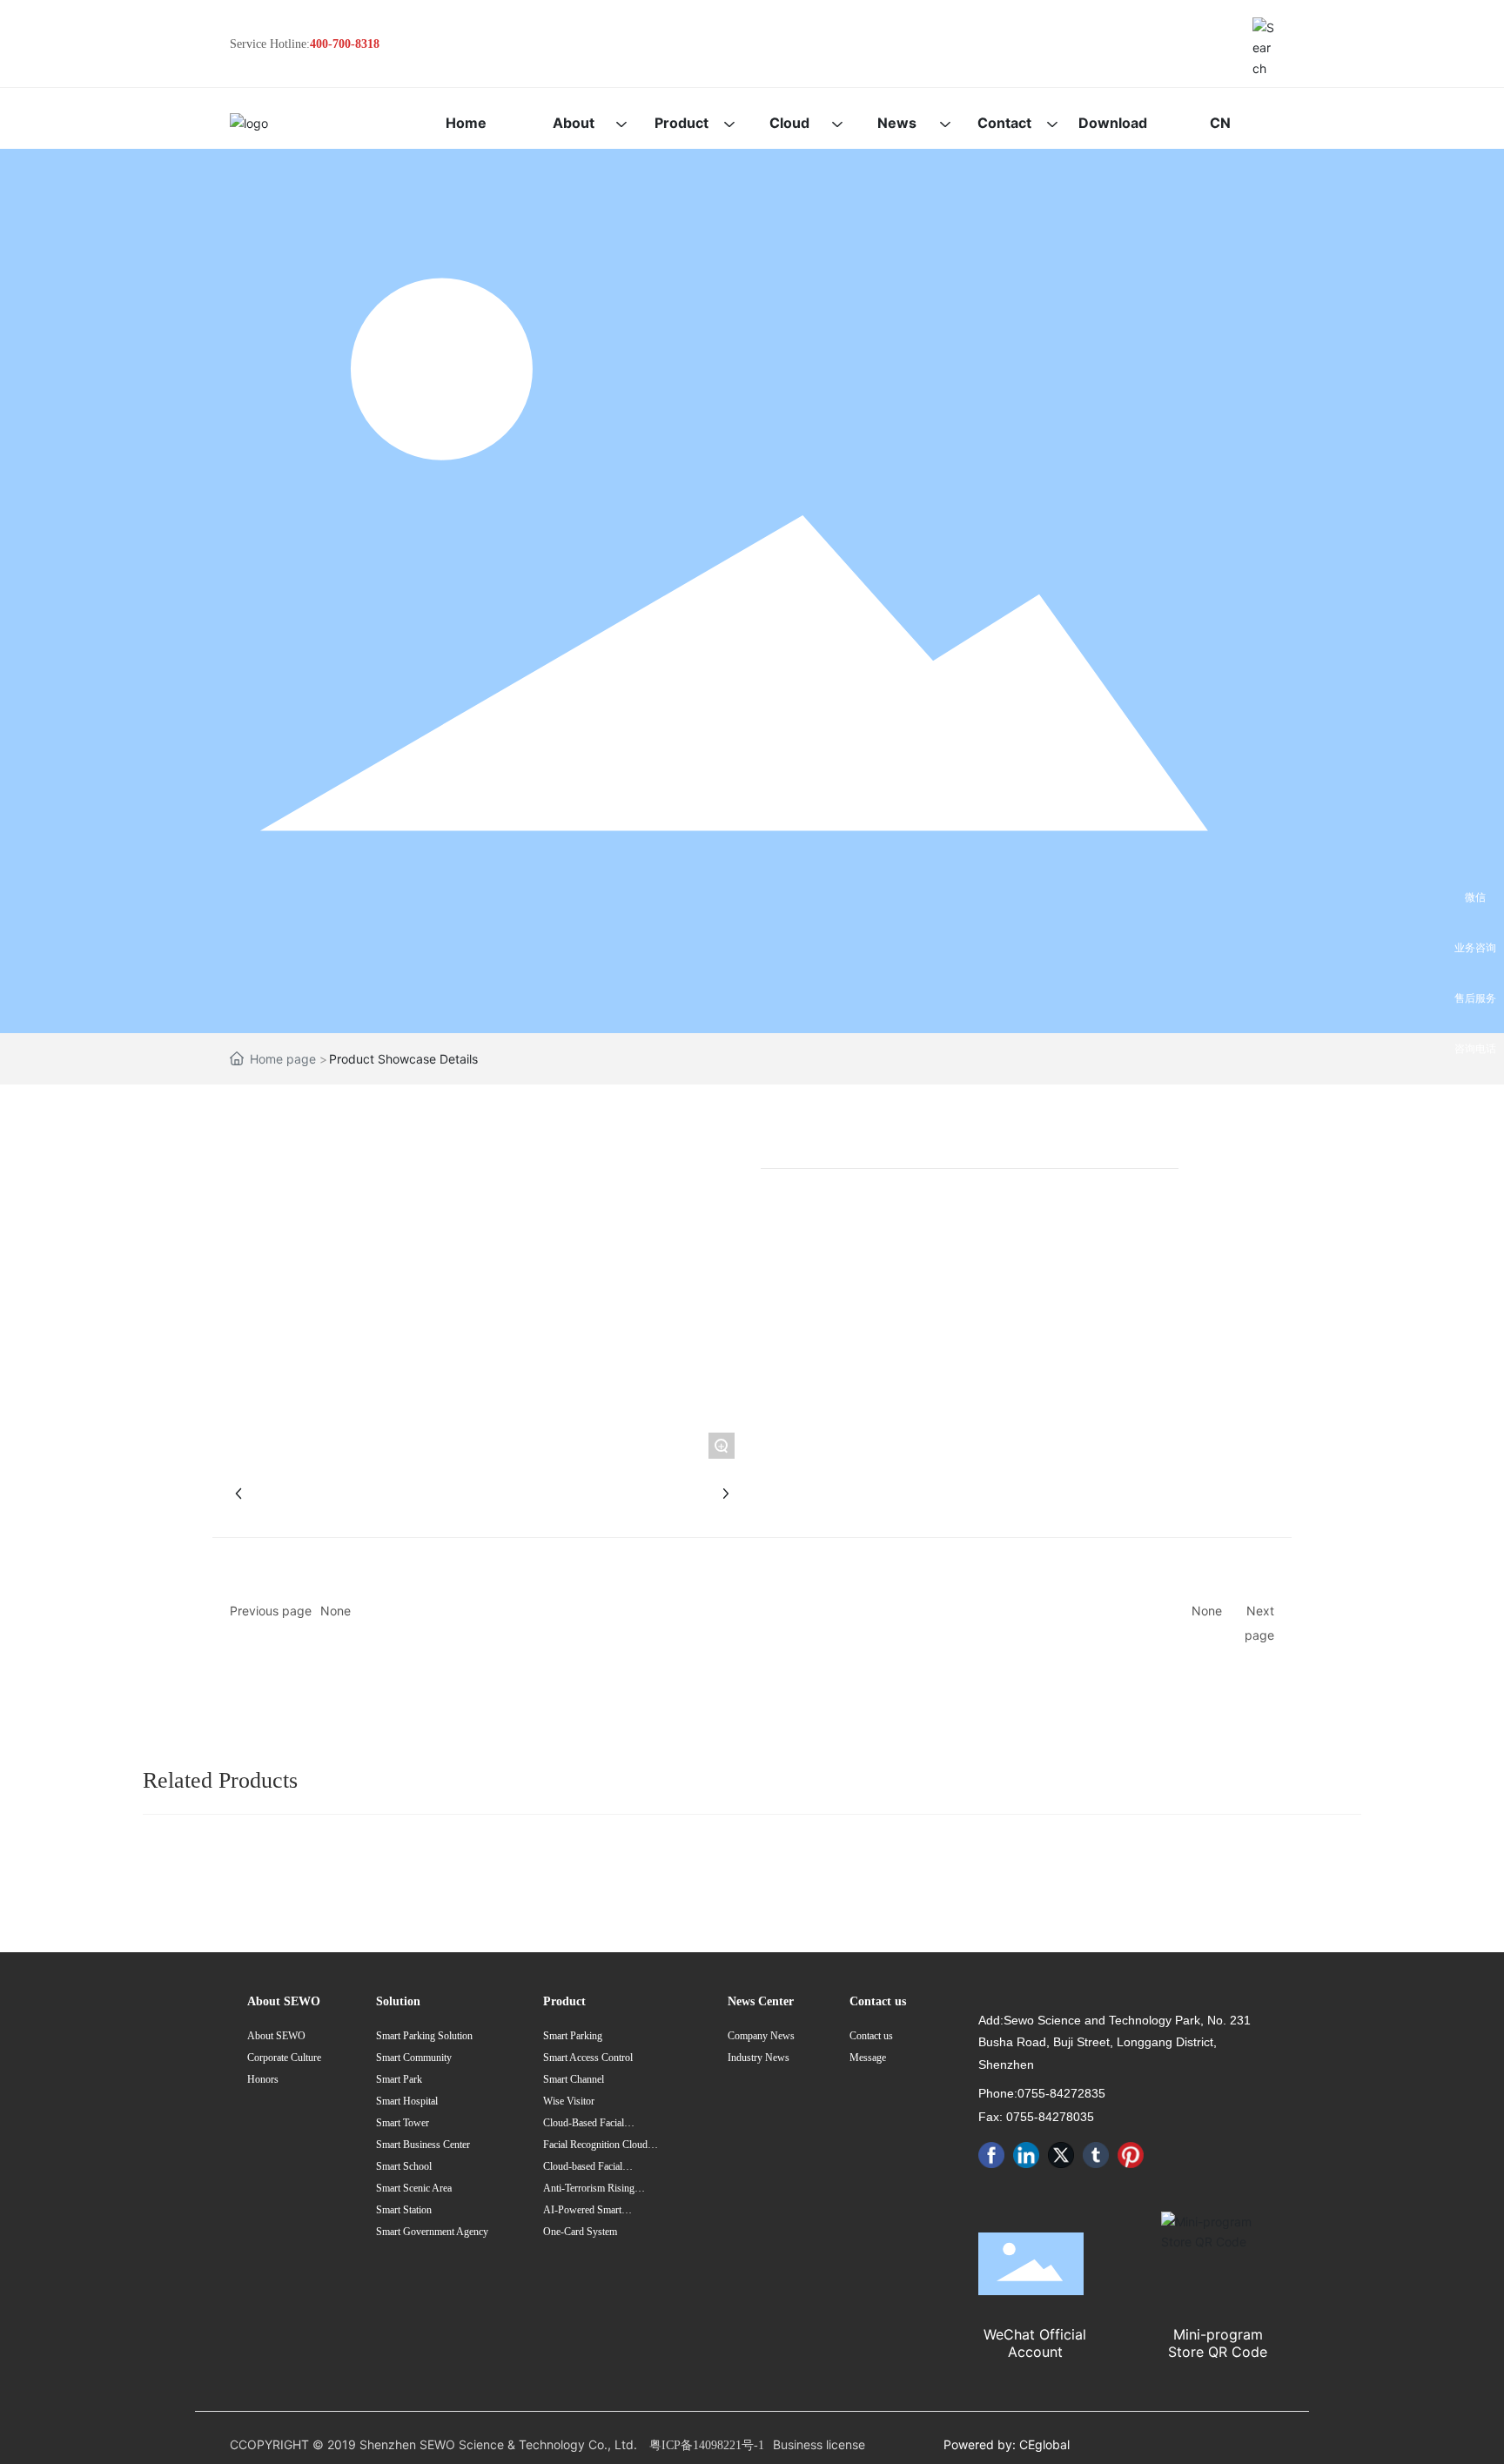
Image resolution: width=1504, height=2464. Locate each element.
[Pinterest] (1131, 2155)
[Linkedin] (1026, 2155)
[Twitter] (1061, 2155)
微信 (1475, 897)
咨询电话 (1475, 1048)
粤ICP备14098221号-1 (707, 2445)
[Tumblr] (1096, 2155)
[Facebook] (991, 2155)
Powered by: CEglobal (1007, 2444)
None (336, 1611)
